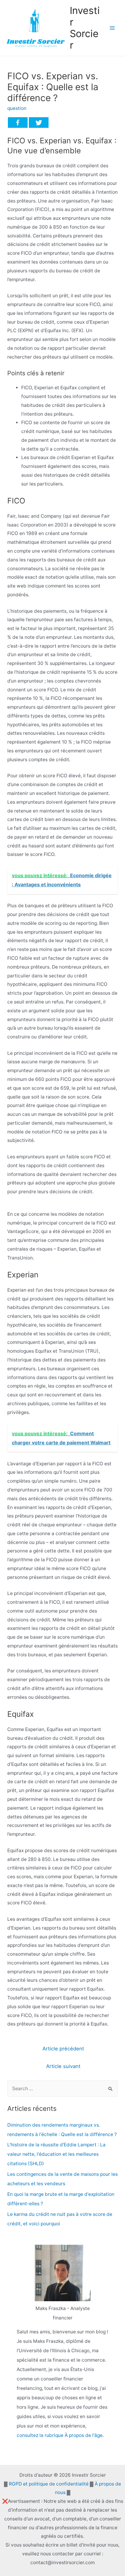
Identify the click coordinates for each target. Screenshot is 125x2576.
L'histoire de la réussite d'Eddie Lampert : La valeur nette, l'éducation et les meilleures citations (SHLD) (56, 2154)
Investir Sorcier (85, 28)
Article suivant (63, 2066)
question (17, 108)
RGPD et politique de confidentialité (49, 2484)
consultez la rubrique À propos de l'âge (60, 2435)
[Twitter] (39, 123)
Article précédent (63, 2049)
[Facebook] (18, 123)
